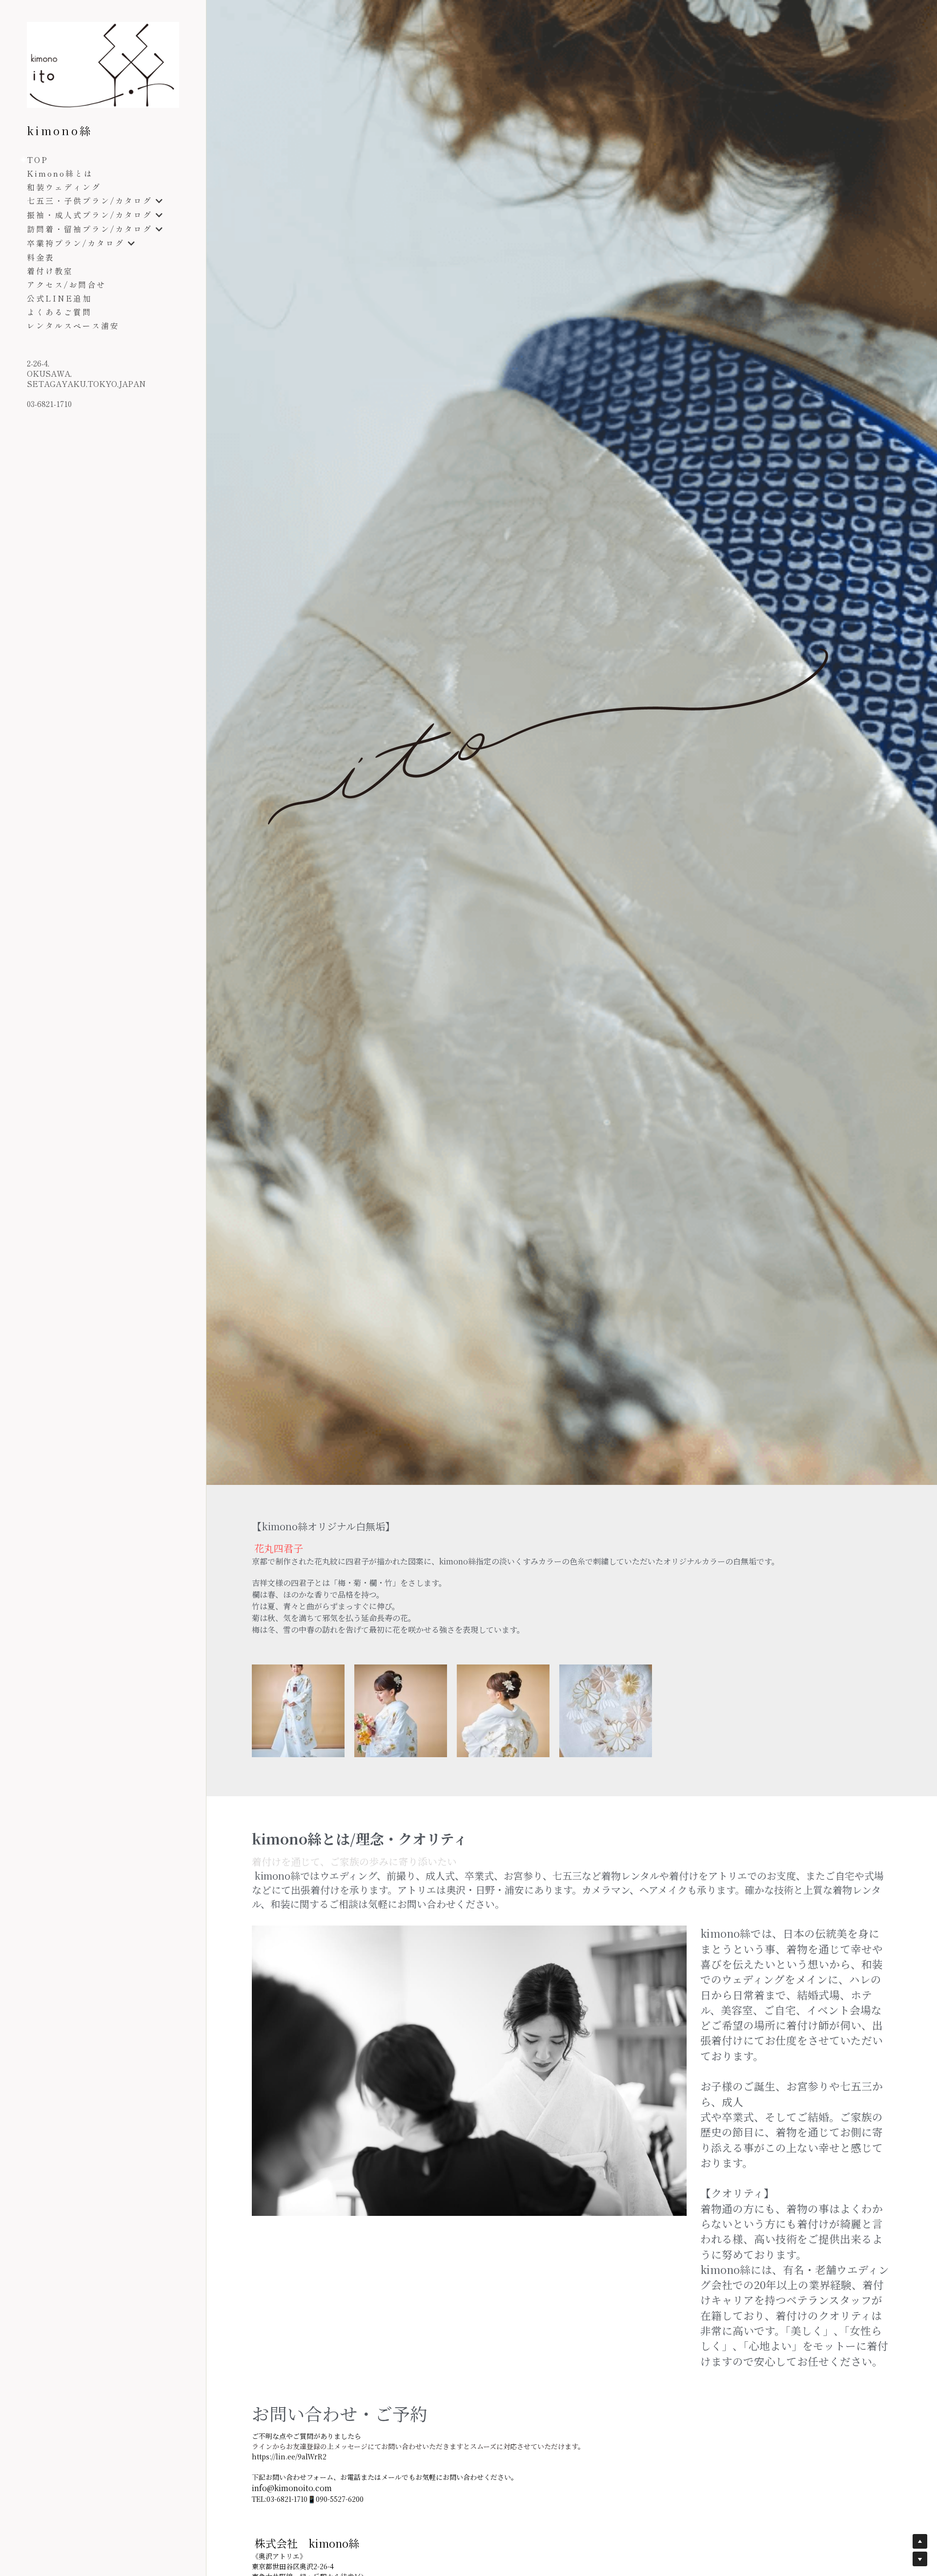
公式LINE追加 (59, 298)
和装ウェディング (64, 187)
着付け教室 (50, 271)
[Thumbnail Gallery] (298, 1711)
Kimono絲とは (60, 173)
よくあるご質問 (59, 312)
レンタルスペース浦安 (73, 325)
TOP (38, 160)
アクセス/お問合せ (66, 284)
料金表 (41, 257)
